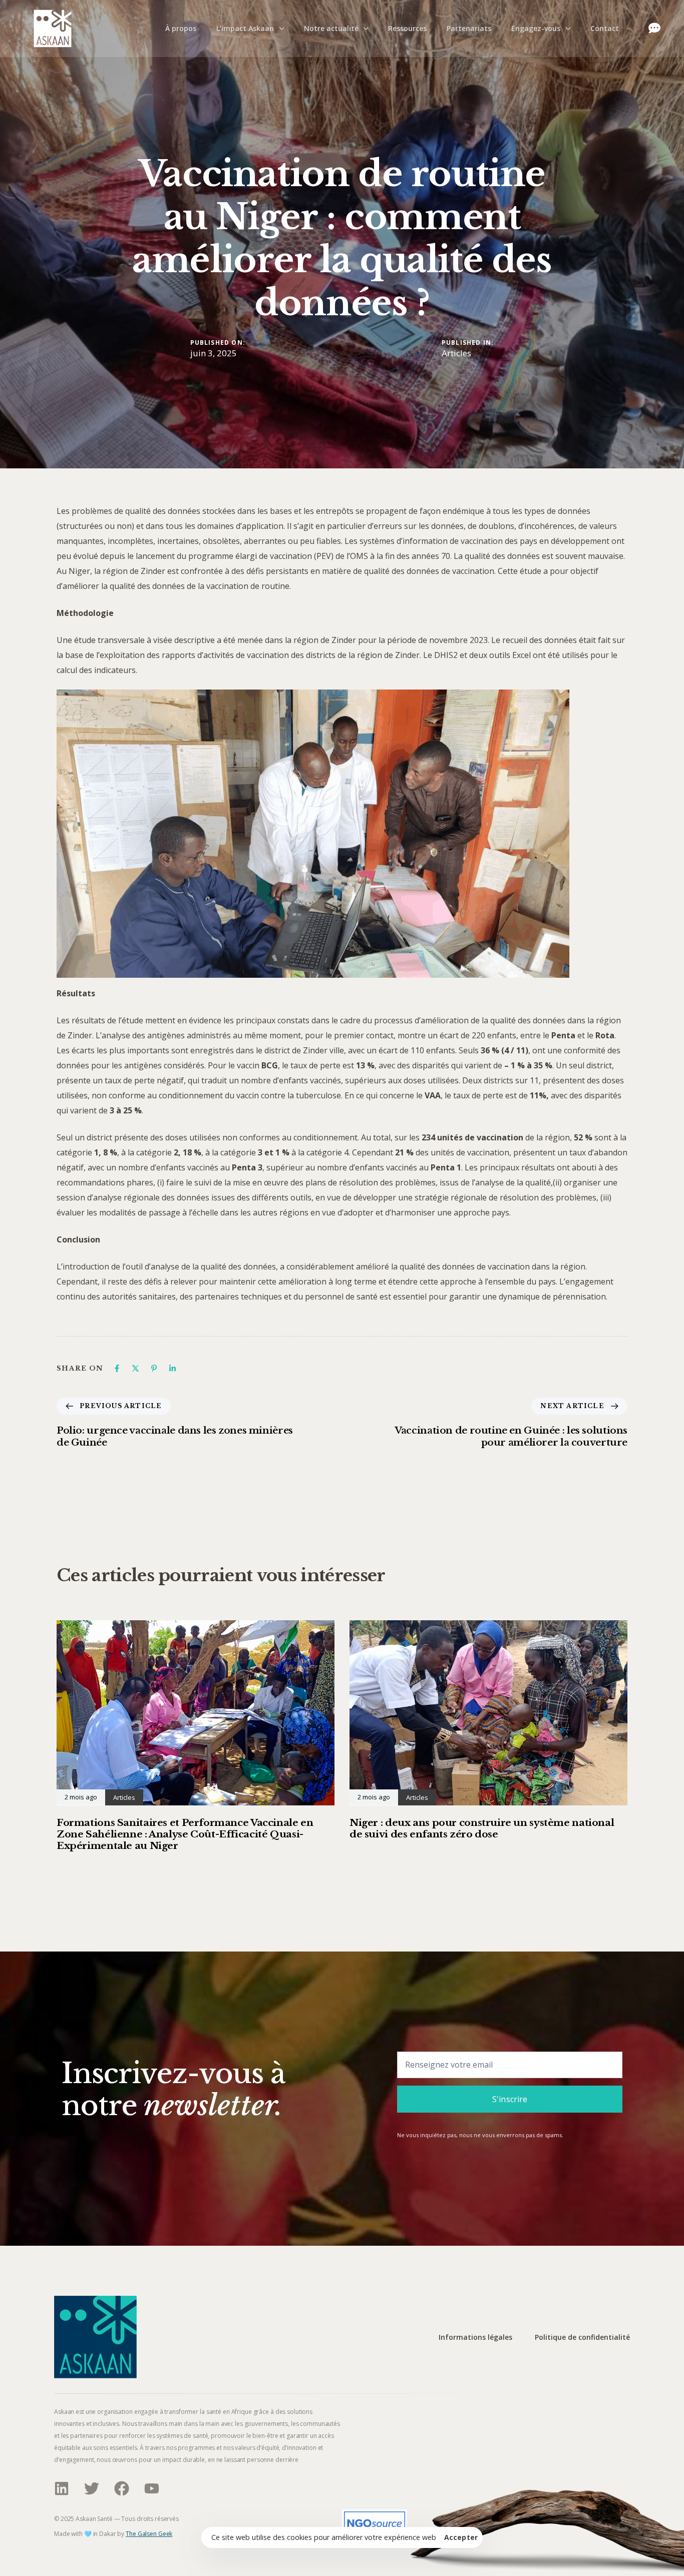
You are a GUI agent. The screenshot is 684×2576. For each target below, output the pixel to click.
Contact (605, 28)
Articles (456, 353)
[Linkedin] (173, 1368)
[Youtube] (152, 2488)
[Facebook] (117, 1368)
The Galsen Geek (149, 2534)
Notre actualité (331, 28)
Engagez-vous (536, 28)
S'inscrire (510, 2099)
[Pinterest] (154, 1368)
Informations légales (475, 2338)
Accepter (461, 2537)
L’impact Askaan (245, 28)
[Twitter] (92, 2488)
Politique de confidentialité (582, 2338)
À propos (181, 28)
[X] (135, 1368)
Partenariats (469, 28)
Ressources (407, 28)
